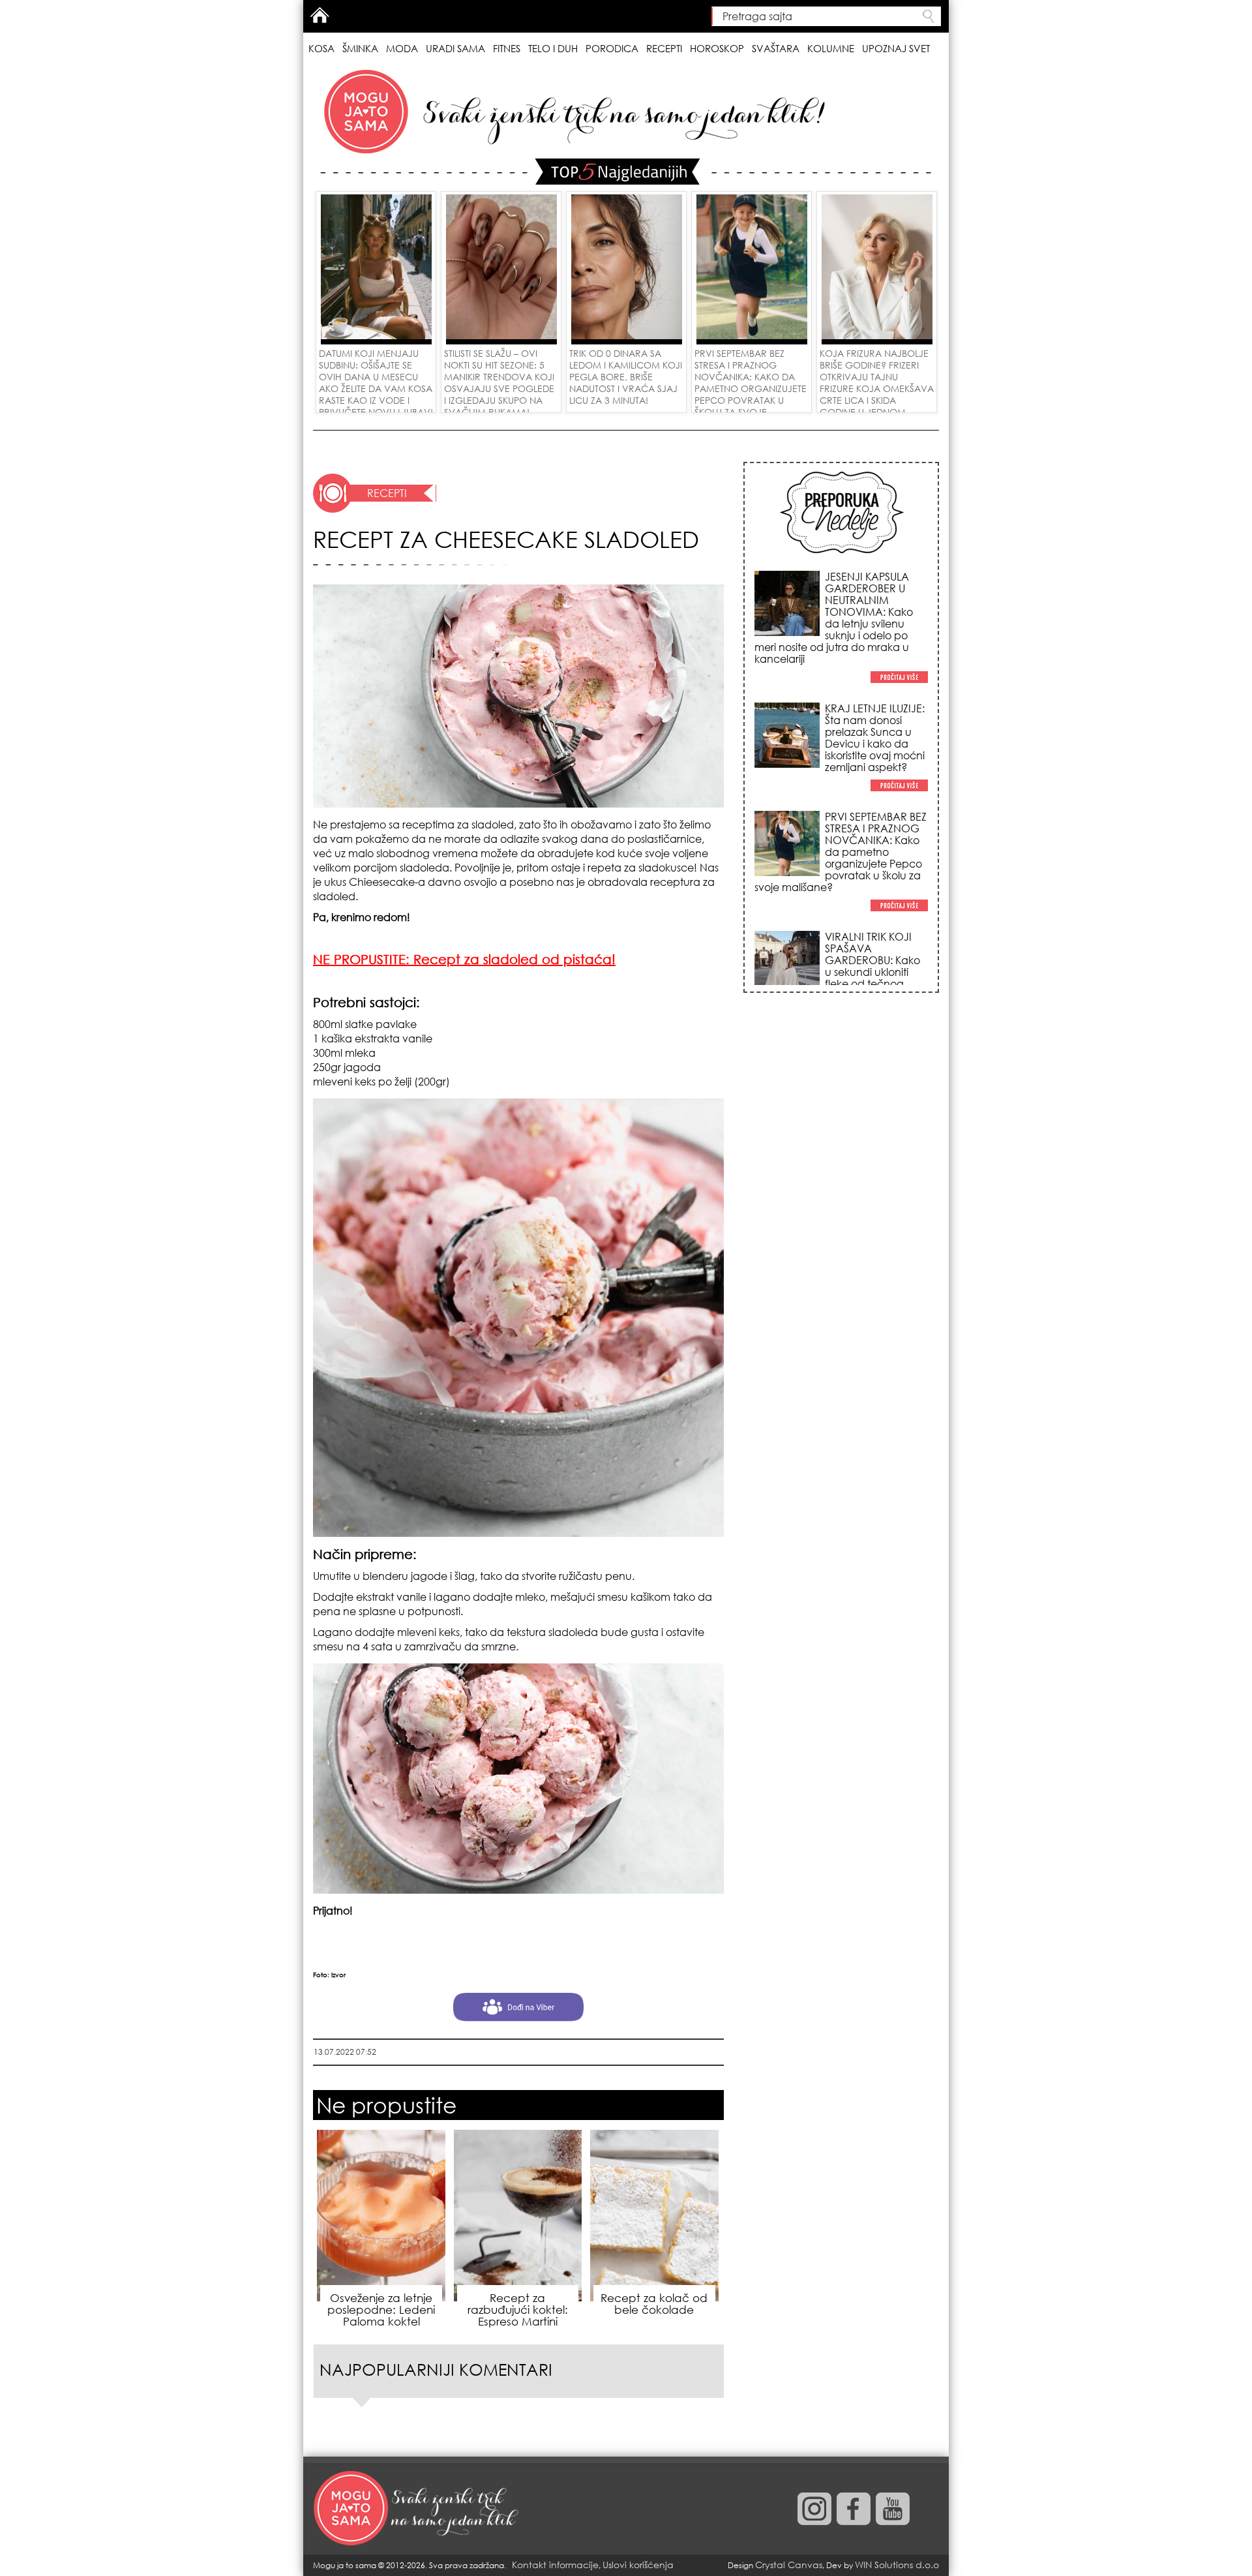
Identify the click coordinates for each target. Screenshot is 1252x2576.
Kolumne (831, 48)
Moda (402, 48)
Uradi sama (455, 48)
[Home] (417, 2509)
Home (320, 15)
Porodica (612, 48)
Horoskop (717, 48)
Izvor (338, 1975)
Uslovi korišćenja (638, 2565)
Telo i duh (553, 48)
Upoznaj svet (896, 48)
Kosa (321, 48)
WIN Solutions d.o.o (897, 2565)
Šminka (360, 48)
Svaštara (776, 48)
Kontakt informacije (555, 2565)
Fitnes (507, 48)
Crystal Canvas (789, 2565)
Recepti (664, 48)
